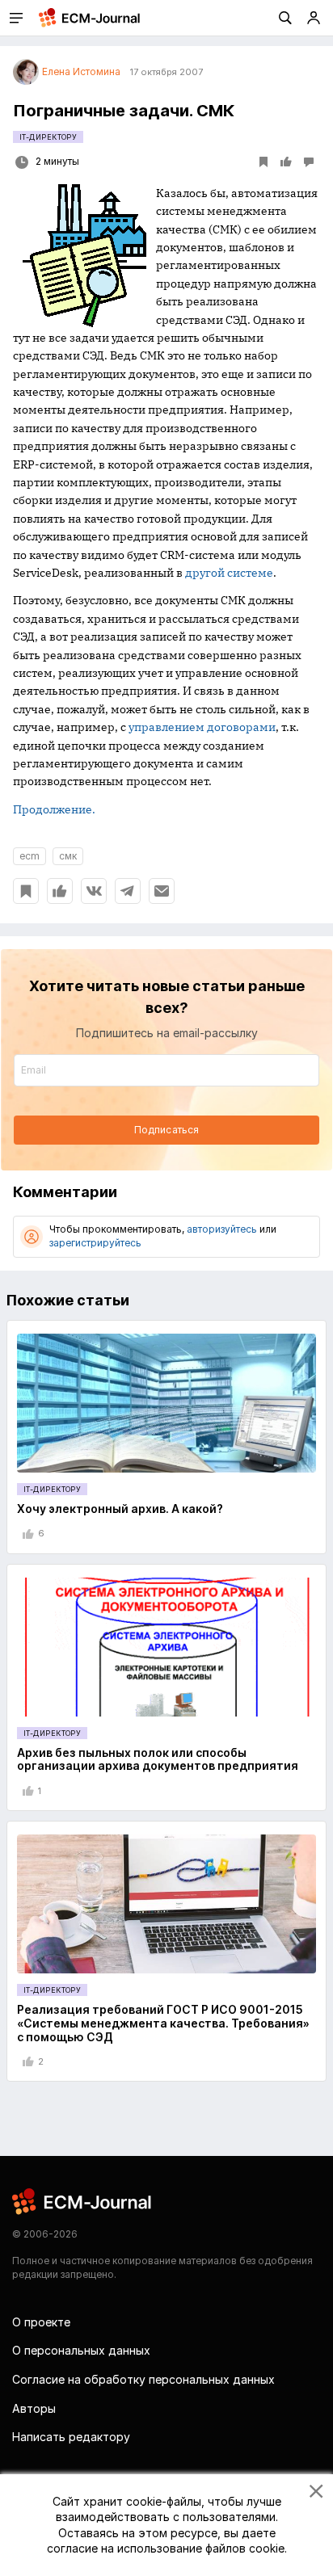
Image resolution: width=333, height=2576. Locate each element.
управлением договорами (202, 727)
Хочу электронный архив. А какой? (120, 1509)
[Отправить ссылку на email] (162, 891)
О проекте (41, 2322)
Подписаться (166, 1130)
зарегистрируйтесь (95, 1243)
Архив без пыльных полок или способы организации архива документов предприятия (158, 1759)
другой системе (229, 573)
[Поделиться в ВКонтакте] (94, 891)
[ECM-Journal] (82, 2201)
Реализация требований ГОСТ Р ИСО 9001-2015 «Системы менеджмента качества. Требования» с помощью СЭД (163, 2023)
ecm (30, 856)
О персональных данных (81, 2350)
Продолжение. (54, 809)
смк (68, 856)
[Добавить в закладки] (26, 891)
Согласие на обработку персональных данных (143, 2379)
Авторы (34, 2408)
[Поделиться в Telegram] (128, 891)
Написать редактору (71, 2437)
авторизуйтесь (222, 1229)
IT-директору (48, 137)
